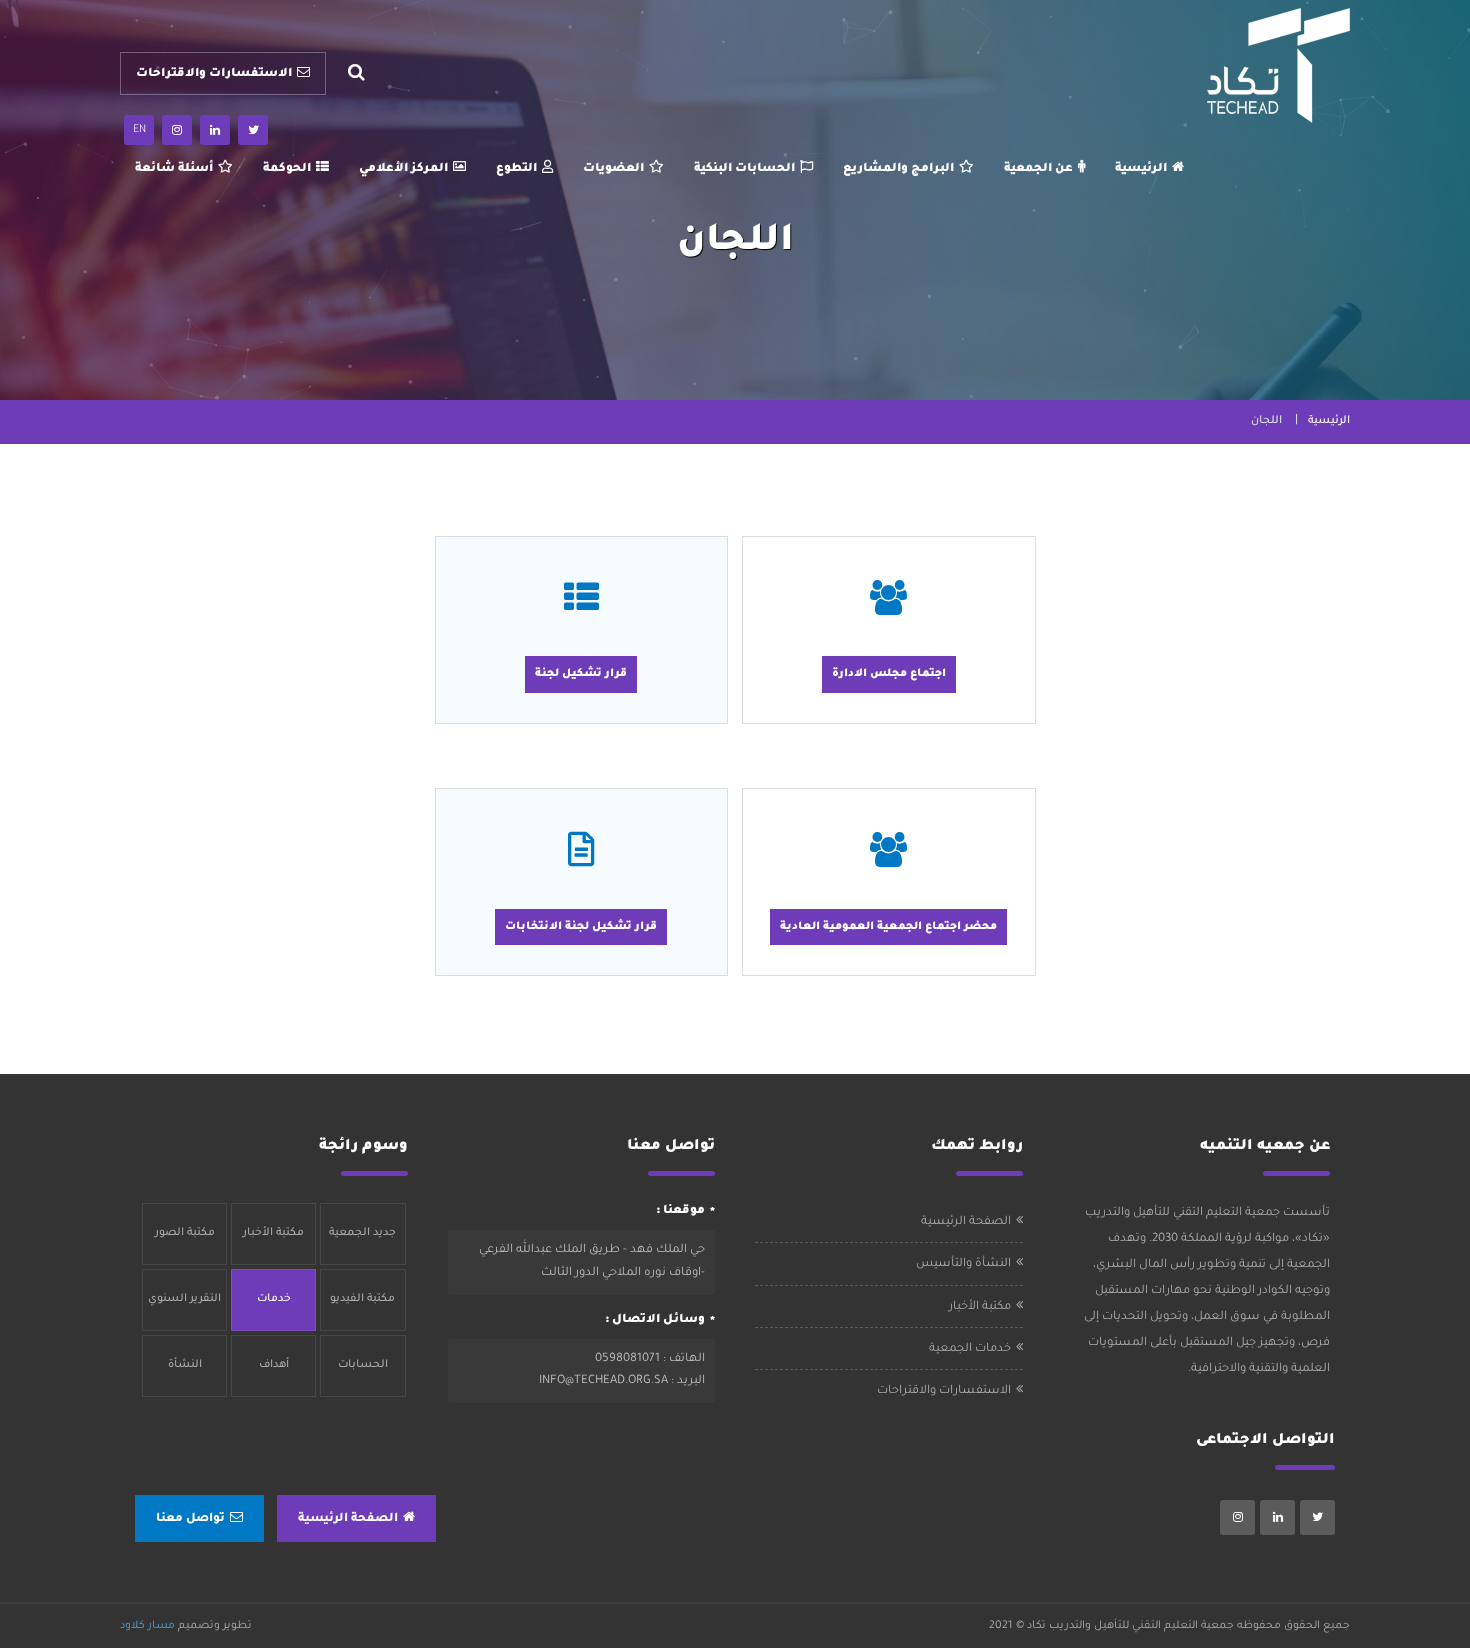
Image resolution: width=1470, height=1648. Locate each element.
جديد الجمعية (362, 1233)
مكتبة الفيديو (362, 1299)
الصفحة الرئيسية (966, 1222)
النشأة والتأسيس (963, 1264)
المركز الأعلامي (403, 169)
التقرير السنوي (184, 1299)
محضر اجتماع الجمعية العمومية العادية (888, 927)
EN (139, 130)
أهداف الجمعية (273, 1378)
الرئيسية (1141, 169)
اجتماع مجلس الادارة (889, 674)
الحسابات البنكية (744, 169)
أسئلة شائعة (174, 169)
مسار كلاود (147, 1626)
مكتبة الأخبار (980, 1307)
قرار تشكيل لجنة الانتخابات (581, 927)
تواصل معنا (190, 1519)
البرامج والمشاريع (898, 169)
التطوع (516, 169)
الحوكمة (287, 169)
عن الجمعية (1038, 169)
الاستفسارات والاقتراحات (214, 74)
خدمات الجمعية (970, 1349)
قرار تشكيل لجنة (581, 674)
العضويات (613, 169)
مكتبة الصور (185, 1233)
